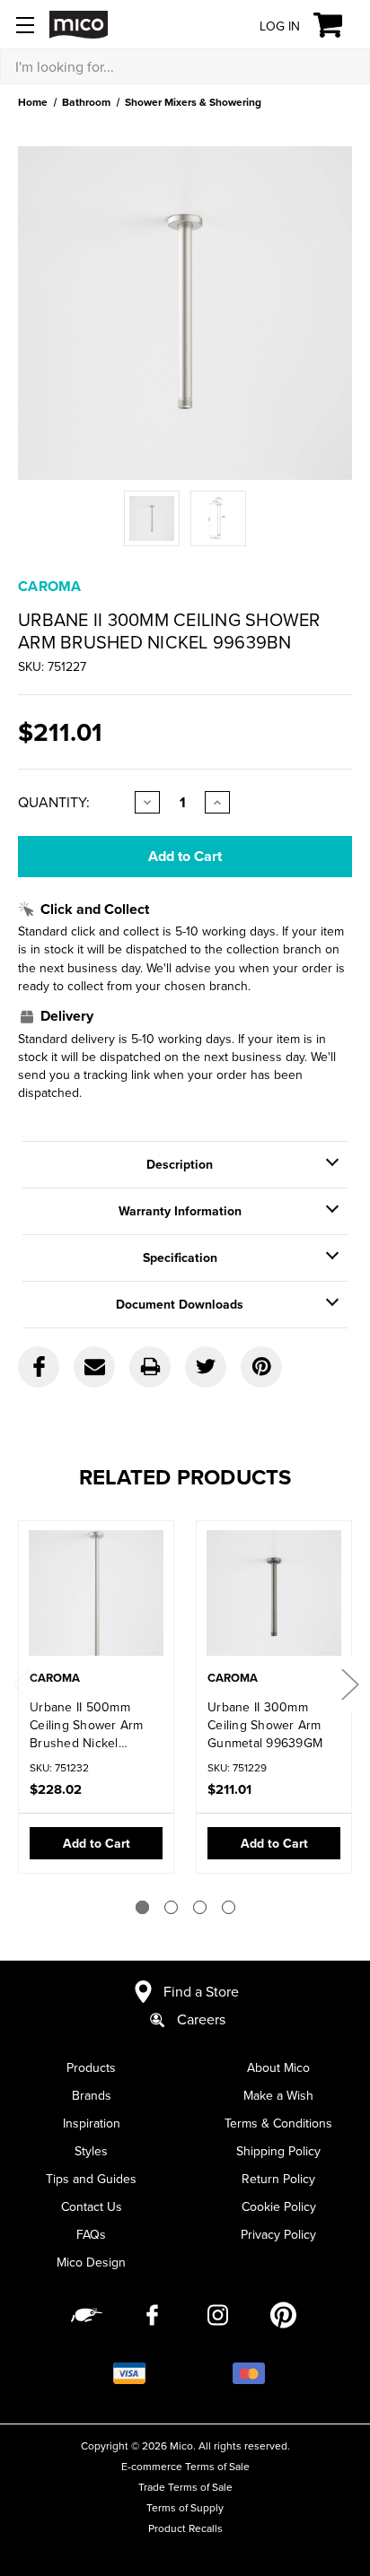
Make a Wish (278, 2095)
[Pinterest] (261, 1367)
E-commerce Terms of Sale (185, 2466)
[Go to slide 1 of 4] (142, 1907)
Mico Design (91, 2262)
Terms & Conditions (278, 2123)
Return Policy (278, 2179)
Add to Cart (97, 1843)
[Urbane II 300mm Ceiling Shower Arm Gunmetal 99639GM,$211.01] (274, 1597)
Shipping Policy (278, 2151)
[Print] (150, 1367)
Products (91, 2067)
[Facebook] (39, 1367)
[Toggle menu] (25, 25)
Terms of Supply (185, 2507)
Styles (91, 2151)
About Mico (278, 2067)
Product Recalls (185, 2528)
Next (349, 1684)
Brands (92, 2095)
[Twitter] (206, 1367)
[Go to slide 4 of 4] (229, 1907)
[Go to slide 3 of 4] (200, 1907)
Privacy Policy (278, 2234)
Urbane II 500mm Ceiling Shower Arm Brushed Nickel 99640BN (87, 1725)
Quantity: (54, 802)
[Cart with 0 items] (338, 25)
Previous (21, 1684)
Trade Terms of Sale (185, 2487)
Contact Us (92, 2206)
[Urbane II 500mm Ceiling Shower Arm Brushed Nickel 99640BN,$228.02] (96, 1597)
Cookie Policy (279, 2206)
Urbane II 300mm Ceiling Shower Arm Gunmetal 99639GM (265, 1725)
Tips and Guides (91, 2179)
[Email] (94, 1367)
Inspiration (92, 2123)
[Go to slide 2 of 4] (171, 1907)
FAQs (91, 2234)
